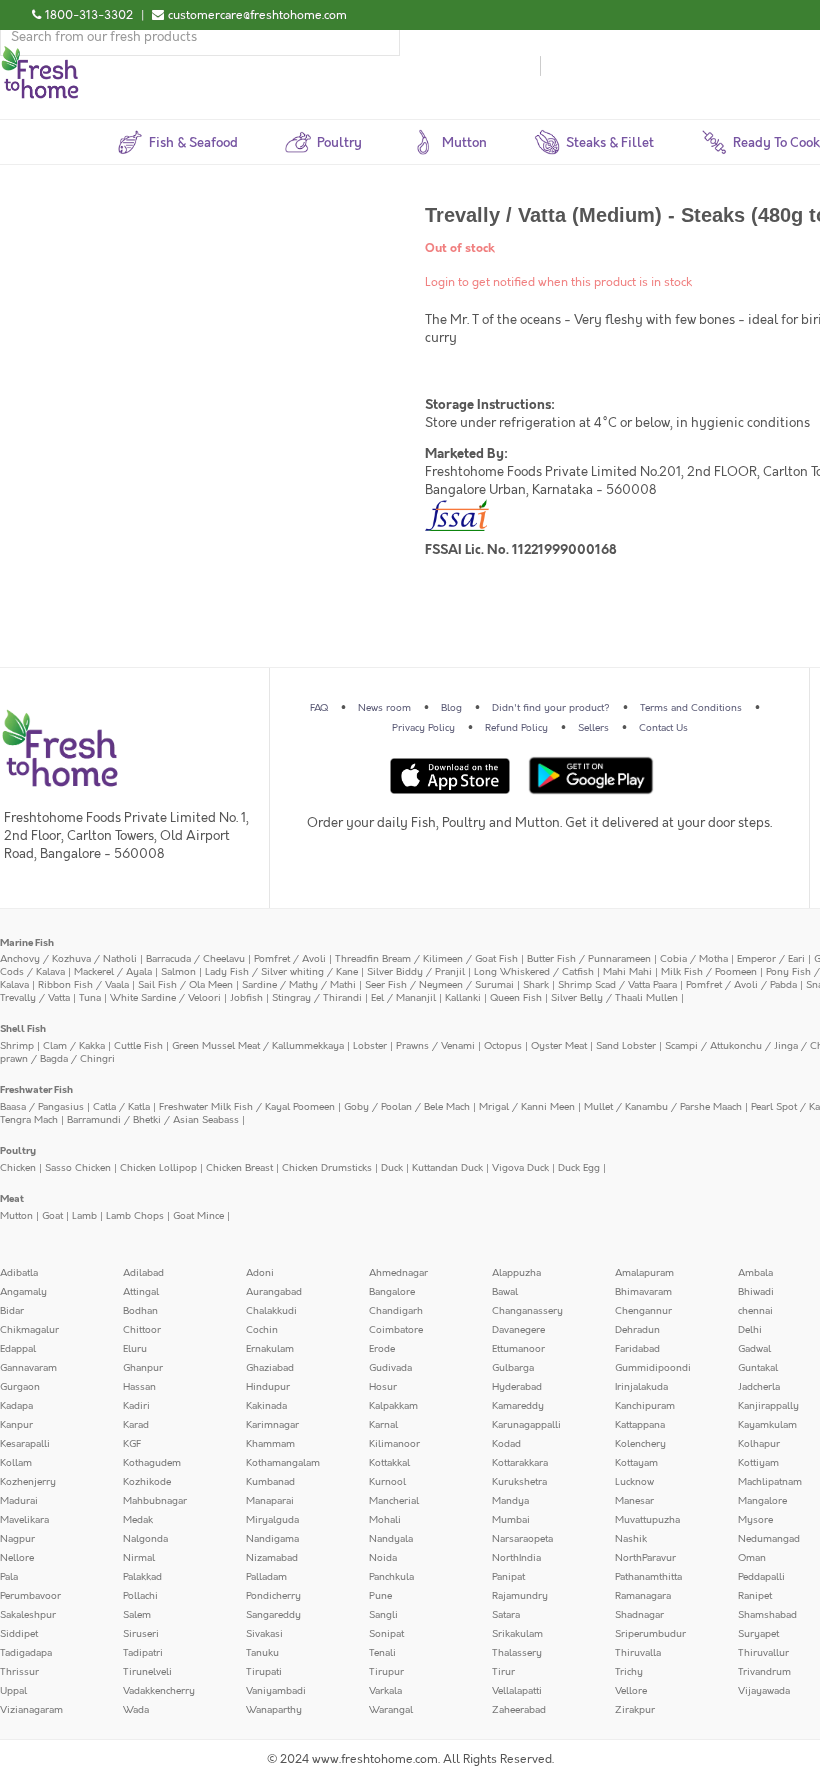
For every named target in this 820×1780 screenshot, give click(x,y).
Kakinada (266, 1406)
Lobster (370, 1046)
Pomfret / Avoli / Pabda (741, 985)
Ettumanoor (518, 1349)
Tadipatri (143, 1653)
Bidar (12, 1311)
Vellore (631, 1691)
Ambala (755, 1273)
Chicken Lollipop (158, 1168)
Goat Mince (198, 1216)
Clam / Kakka (74, 1046)
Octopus (503, 1046)
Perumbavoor (30, 1596)
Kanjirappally (768, 1406)
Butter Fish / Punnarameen (589, 959)
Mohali (385, 1520)
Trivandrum (764, 1672)
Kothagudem (152, 1463)
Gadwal (754, 1349)
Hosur (383, 1387)
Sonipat (386, 1634)
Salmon (178, 972)
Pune (380, 1596)
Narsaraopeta (522, 1539)
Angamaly (23, 1292)
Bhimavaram (643, 1292)
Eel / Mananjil (403, 998)
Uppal (13, 1691)
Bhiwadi (756, 1292)
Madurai (19, 1501)
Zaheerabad (519, 1710)
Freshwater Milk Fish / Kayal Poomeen (247, 1107)
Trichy (629, 1672)
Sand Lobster (626, 1046)
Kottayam (636, 1463)
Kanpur (16, 1425)
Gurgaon (20, 1387)
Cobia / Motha (694, 959)
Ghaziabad (270, 1368)
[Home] (40, 54)
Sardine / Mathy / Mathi (299, 985)
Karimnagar (272, 1425)
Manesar (634, 1501)
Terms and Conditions (691, 708)
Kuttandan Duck (447, 1168)
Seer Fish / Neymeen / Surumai (439, 985)
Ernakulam (270, 1349)
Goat (52, 1216)
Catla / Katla (121, 1107)
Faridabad (637, 1349)
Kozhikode (147, 1482)
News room (384, 708)
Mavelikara (24, 1520)
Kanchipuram (645, 1406)
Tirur (503, 1672)
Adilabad (143, 1273)
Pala (9, 1577)
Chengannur (643, 1311)
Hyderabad (517, 1387)
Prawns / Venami (435, 1046)
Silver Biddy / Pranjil (416, 972)
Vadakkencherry (159, 1691)
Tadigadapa (26, 1653)
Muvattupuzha (647, 1520)
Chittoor (142, 1330)
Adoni (260, 1273)
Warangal (391, 1710)
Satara (506, 1615)
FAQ (319, 708)
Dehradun (637, 1330)
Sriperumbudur (650, 1634)
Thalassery (517, 1653)
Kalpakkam (393, 1406)
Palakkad (142, 1577)
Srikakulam (517, 1634)
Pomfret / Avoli (290, 959)
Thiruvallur (763, 1653)
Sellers (593, 728)
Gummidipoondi (653, 1368)
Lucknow (634, 1482)
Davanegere (518, 1330)
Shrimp (17, 1046)
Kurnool (387, 1482)
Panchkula (391, 1577)
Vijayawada (764, 1691)
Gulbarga (513, 1368)
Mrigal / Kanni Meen (527, 1107)
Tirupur (386, 1672)
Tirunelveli (147, 1672)
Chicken (18, 1168)
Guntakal (758, 1368)
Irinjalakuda (641, 1387)
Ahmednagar (398, 1273)
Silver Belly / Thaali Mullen (614, 998)
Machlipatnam (770, 1482)
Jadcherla (759, 1387)
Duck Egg (579, 1168)
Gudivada (390, 1368)
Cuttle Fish (138, 1046)
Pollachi (140, 1596)
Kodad (506, 1444)
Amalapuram (644, 1273)
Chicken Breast (239, 1168)
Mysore (755, 1520)
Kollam (16, 1463)
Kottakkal (389, 1463)
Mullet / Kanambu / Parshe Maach (663, 1107)
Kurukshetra (519, 1482)
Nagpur (17, 1539)
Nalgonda (145, 1539)
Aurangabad (274, 1292)
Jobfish (246, 998)
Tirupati (264, 1672)
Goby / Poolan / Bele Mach (407, 1107)
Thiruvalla (638, 1653)
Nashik (631, 1539)
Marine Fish (27, 943)
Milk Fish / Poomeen (709, 972)
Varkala (385, 1691)
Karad (136, 1425)
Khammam (270, 1444)
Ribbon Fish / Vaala (83, 985)
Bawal (505, 1292)
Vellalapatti (517, 1691)
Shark (536, 985)
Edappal (18, 1349)
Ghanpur (143, 1368)
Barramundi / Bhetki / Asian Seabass (153, 1120)
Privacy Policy (423, 728)
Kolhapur (759, 1444)
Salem (137, 1615)
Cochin (262, 1330)
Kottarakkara (520, 1463)
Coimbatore (396, 1330)
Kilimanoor (394, 1444)
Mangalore (762, 1501)
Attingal (141, 1292)
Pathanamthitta (648, 1577)
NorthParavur (645, 1558)
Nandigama (272, 1539)
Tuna (90, 998)
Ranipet (755, 1596)
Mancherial (394, 1501)
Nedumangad (769, 1539)
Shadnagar (639, 1615)
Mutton (16, 1216)
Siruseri (141, 1634)
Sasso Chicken (78, 1168)
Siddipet (19, 1634)
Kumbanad (270, 1482)
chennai (755, 1311)
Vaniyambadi (276, 1691)
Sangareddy (273, 1615)
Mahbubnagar (155, 1501)
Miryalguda (272, 1520)
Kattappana (640, 1425)
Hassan (139, 1387)
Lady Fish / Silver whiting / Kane (281, 972)
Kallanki (463, 998)
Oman (752, 1558)
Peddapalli (761, 1577)
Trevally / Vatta (35, 998)
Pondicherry (273, 1596)
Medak (138, 1520)
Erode (382, 1349)
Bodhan (140, 1311)
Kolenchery (640, 1444)
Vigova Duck (520, 1168)
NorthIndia (516, 1558)
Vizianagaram (31, 1710)
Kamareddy (518, 1406)
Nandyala (391, 1539)
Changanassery (527, 1311)
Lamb (84, 1216)
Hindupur (268, 1387)
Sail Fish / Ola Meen (185, 985)
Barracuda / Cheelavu (195, 959)
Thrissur (19, 1672)
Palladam (266, 1577)
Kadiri (136, 1406)
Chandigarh (396, 1311)
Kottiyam (758, 1463)
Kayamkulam (767, 1425)
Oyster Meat (559, 1046)
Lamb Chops (135, 1216)
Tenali (382, 1653)
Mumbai (511, 1520)
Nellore (17, 1558)
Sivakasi (264, 1634)
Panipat (508, 1577)
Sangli (383, 1615)
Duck (392, 1168)
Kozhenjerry (28, 1482)
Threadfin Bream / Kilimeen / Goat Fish (426, 959)
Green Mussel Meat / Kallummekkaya (258, 1046)
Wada (136, 1710)
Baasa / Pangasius (42, 1107)
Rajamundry (520, 1596)
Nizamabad (272, 1558)
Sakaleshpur (28, 1615)
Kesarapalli (25, 1444)
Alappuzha (516, 1273)
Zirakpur (635, 1710)
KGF (132, 1444)
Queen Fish (516, 998)
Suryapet (758, 1634)
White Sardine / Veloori (165, 998)
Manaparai (270, 1501)
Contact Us (663, 728)
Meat (12, 1199)
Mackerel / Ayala (113, 972)
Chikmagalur (29, 1330)
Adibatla (19, 1273)
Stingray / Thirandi (317, 998)
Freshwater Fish (36, 1090)
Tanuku (262, 1653)
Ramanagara (643, 1596)
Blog (451, 708)
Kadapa (16, 1406)
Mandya (510, 1501)
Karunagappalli (526, 1425)
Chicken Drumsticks (327, 1168)
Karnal (383, 1425)
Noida (383, 1558)
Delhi (750, 1330)
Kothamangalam (283, 1463)
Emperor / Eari (771, 959)
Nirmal (139, 1558)
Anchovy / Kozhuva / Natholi (68, 959)
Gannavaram (28, 1368)
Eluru (135, 1349)
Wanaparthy (274, 1710)
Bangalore (392, 1292)
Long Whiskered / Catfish (534, 972)
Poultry (18, 1151)
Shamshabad (767, 1615)
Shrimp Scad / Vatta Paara (617, 985)
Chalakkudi (271, 1311)
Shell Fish (23, 1029)
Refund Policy (516, 728)
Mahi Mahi (627, 972)
